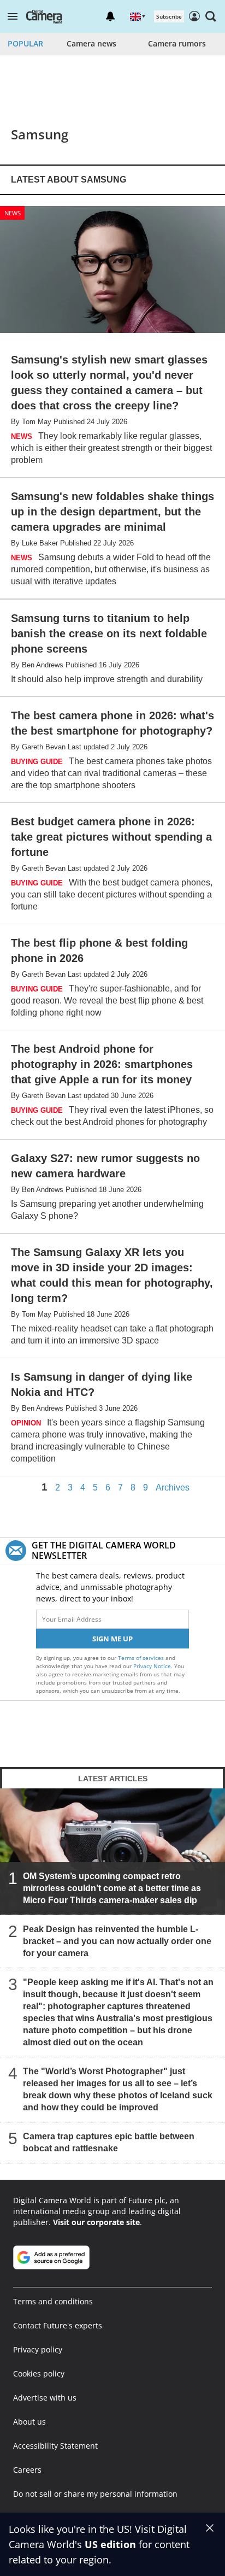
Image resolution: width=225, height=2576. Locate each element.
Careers (27, 2470)
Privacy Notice (152, 1666)
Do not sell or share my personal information (95, 2494)
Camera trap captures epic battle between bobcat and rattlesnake (109, 2142)
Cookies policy (39, 2373)
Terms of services (142, 1658)
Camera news (91, 43)
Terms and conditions (53, 2301)
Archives (173, 1488)
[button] (13, 16)
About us (29, 2422)
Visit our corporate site (96, 2222)
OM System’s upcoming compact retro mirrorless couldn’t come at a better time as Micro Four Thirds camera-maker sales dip (112, 1888)
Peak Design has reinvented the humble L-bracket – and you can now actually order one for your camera (117, 1941)
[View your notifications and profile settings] (110, 16)
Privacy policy (38, 2349)
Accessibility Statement (55, 2446)
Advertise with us (45, 2398)
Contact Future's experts (58, 2325)
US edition (110, 2544)
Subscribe (169, 16)
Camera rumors (177, 43)
